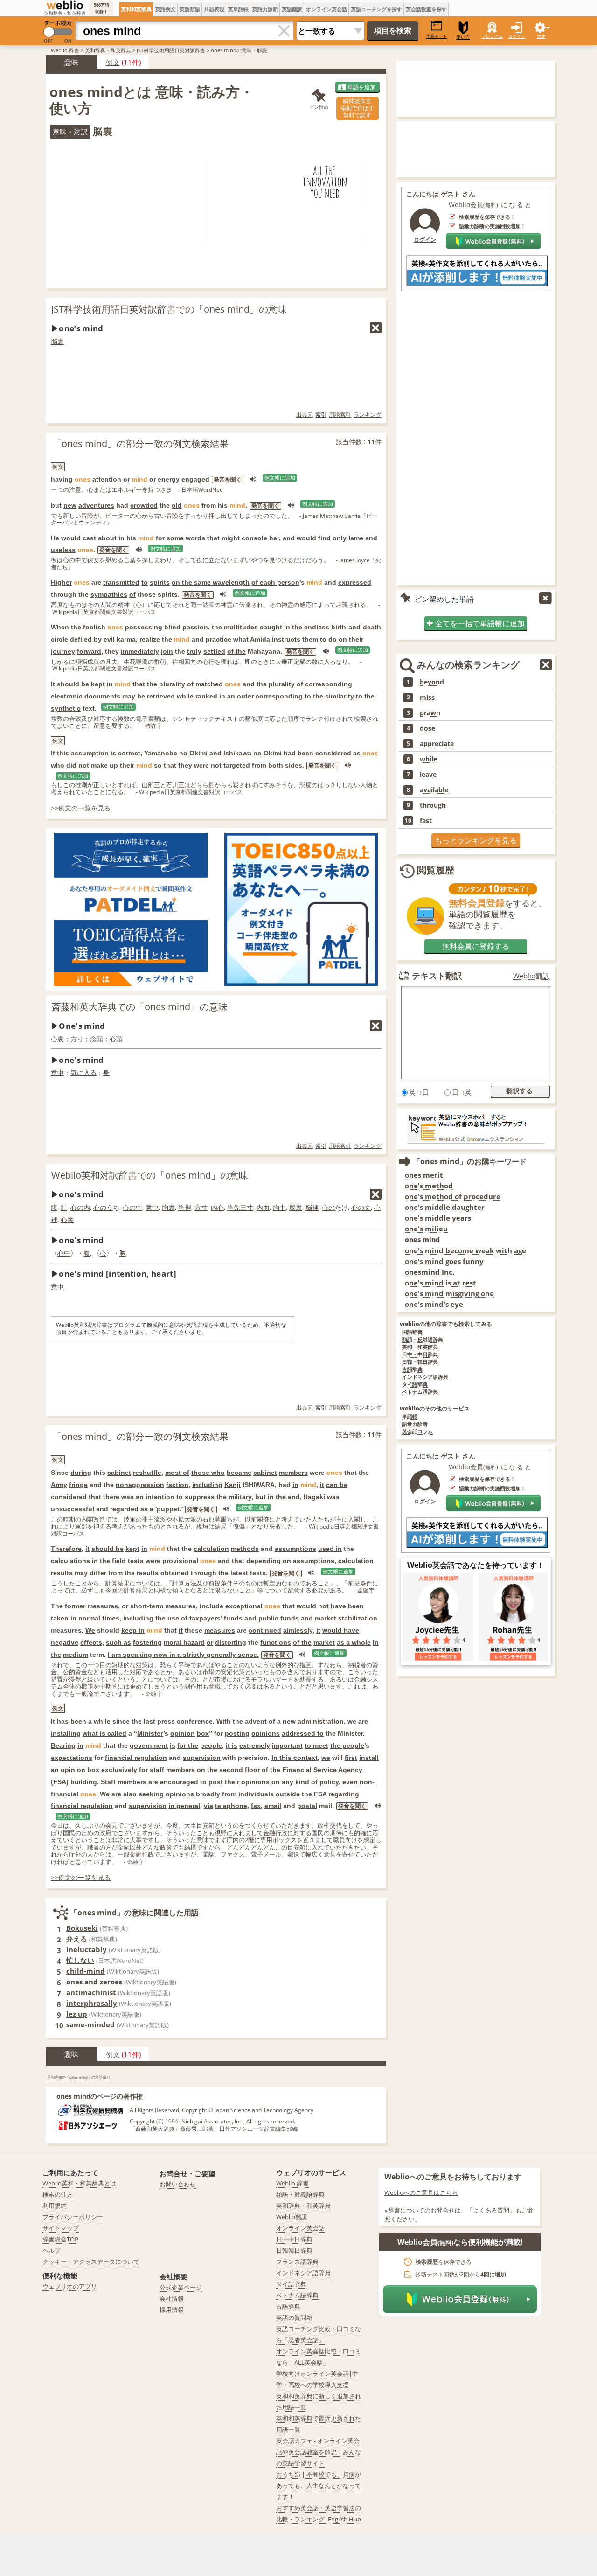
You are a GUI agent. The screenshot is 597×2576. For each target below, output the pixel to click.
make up (104, 765)
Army (59, 1485)
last (149, 1721)
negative (65, 1642)
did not (78, 765)
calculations (70, 1561)
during (81, 1473)
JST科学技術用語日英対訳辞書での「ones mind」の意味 (169, 309)
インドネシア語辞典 (425, 1377)
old (177, 505)
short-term (147, 1606)
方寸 (77, 1039)
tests (136, 1561)
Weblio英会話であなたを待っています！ (476, 1565)
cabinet (119, 1473)
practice (219, 639)
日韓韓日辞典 (294, 2250)
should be (73, 684)
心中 (64, 1253)
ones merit (424, 1175)
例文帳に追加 (280, 478)
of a (275, 1721)
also (130, 1794)
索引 (321, 415)
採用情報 (172, 2310)
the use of (171, 1618)
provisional (180, 1561)
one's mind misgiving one (449, 1294)
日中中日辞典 (294, 2239)
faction (177, 1485)
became (239, 1473)
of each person (275, 582)
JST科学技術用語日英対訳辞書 (171, 50)
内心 (217, 1207)
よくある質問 (491, 2210)
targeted (237, 765)
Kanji (233, 1485)
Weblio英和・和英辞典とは (79, 2183)
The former (68, 1606)
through (433, 805)
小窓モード (437, 36)
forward (89, 651)
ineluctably (87, 1949)
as (357, 753)
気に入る (83, 1072)
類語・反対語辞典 (423, 1340)
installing (66, 1733)
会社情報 (172, 2298)
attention (107, 479)
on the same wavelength (211, 582)
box (203, 1733)
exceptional (244, 1606)
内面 (263, 1207)
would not (313, 1606)
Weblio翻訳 (531, 976)
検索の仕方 (58, 2194)
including (207, 1485)
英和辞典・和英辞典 (108, 50)
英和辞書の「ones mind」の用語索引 (79, 2077)
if (181, 1630)
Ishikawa (237, 753)
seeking (151, 1794)
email (273, 1806)
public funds (279, 1618)
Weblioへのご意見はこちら (421, 2192)
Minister (150, 1733)
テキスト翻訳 (437, 976)
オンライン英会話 (326, 9)
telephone (231, 1806)
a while (99, 1721)
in (121, 538)
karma (126, 639)
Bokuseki (82, 1928)
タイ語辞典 (415, 1385)
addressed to (303, 1733)
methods (245, 1549)
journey (63, 651)
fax (256, 1806)
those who (208, 1473)
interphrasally (92, 2003)
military (240, 1497)
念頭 (97, 1039)
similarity (340, 696)
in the (293, 627)
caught (271, 627)
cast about (100, 538)
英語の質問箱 (294, 2318)
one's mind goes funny (444, 1261)
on (343, 639)
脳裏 (57, 341)
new (70, 505)
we (352, 1721)
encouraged (179, 1782)
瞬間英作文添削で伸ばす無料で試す (357, 108)
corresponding (329, 684)
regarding (344, 1794)
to (145, 582)
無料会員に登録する (476, 946)
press (166, 1721)
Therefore (66, 1549)
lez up (77, 2014)
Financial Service (309, 1770)
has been (72, 1721)
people (211, 1745)
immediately (140, 651)
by (98, 639)
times (111, 1618)
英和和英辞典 (136, 9)
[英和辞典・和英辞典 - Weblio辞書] (65, 5)
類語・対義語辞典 (300, 2194)
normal (89, 1618)
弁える (77, 1939)
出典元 (305, 415)
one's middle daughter (445, 1207)
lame (356, 538)
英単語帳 (238, 9)
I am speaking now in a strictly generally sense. (183, 1655)
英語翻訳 (292, 9)
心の (77, 1207)
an (55, 1770)
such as (118, 1642)
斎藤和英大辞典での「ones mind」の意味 (139, 1007)
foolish (94, 627)
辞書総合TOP (60, 2239)
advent (256, 1721)
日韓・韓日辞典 (420, 1362)
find (324, 538)
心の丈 (361, 1207)
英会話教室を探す (426, 9)
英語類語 (190, 9)
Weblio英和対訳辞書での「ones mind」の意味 (150, 1175)
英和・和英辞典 (420, 1347)
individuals (256, 1794)
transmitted (121, 582)
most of (177, 1473)
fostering (147, 1642)
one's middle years (438, 1218)
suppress (200, 1497)
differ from (106, 1573)
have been (347, 1606)
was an (132, 1497)
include (212, 1606)
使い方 (463, 37)
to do (328, 639)
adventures (96, 505)
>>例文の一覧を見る (81, 808)
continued (265, 1630)
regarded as (129, 1509)
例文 (113, 62)
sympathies (109, 594)
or (126, 479)
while (185, 696)
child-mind (86, 1971)
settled (214, 651)
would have (341, 1630)
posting (237, 1733)
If (53, 753)
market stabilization (346, 1618)
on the (207, 1770)
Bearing (63, 1745)
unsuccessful (73, 1509)
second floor (239, 1770)
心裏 (57, 1039)
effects (91, 1642)
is (113, 753)
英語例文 (166, 9)
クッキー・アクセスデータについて (91, 2262)
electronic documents (86, 696)
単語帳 (410, 1417)
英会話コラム (417, 1432)
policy (329, 1782)
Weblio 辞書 (65, 50)
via (208, 1806)
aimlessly (298, 1630)
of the (236, 651)
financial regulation (136, 1758)
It (53, 684)
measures (103, 1606)
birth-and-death (356, 627)
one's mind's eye (434, 1304)
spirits (160, 582)
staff (157, 1770)
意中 (57, 1072)
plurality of (176, 684)
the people (347, 1745)
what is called (104, 1733)
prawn (430, 713)
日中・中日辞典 (420, 1355)
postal (307, 1806)
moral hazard (184, 1642)
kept (98, 684)
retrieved (161, 696)
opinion (183, 1733)
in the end (284, 1497)
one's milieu (426, 1229)
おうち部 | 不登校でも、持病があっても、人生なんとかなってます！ (319, 2485)
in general (184, 1806)
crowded (144, 505)
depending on (269, 1561)
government (149, 1745)
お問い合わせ (178, 2184)
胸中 (279, 1207)
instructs (286, 639)
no (183, 753)
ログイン (517, 36)
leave (428, 775)
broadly (208, 1794)
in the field (109, 1561)
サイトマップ (61, 2228)
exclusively (119, 1770)
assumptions (295, 1549)
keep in (133, 1630)
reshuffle (147, 1473)
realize (150, 639)
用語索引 (340, 415)
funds (233, 1618)
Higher (61, 582)
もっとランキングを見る (476, 840)
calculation (211, 1549)
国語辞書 (412, 1332)
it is (232, 1745)
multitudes (241, 627)
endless (317, 627)
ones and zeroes (94, 1982)
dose (427, 728)
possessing (144, 627)
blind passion (186, 627)
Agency (350, 1770)
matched (209, 684)
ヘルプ (52, 2250)
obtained (175, 1573)
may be (134, 696)
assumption (90, 753)
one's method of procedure (453, 1197)
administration (321, 1721)
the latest (233, 1573)
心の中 (132, 1207)
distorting (231, 1642)
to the (365, 696)
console (254, 538)
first (351, 1758)
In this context (295, 1758)
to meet (316, 1745)
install (369, 1758)
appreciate (437, 744)
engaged (195, 479)
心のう (103, 1207)
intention (160, 1497)
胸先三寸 (240, 1207)
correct (129, 753)
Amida (260, 639)
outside (288, 1794)
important (287, 1745)
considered (333, 753)
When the (66, 627)
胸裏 (168, 1207)
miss (427, 698)
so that (165, 765)
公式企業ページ (181, 2287)
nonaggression (140, 1485)
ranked (206, 696)
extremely (255, 1745)
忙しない (80, 1960)
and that (231, 1561)
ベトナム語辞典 (420, 1392)
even (350, 1782)
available (434, 790)
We (90, 1630)
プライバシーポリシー (73, 2217)
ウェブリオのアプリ (70, 2286)
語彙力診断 (415, 1424)
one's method (429, 1186)
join (167, 651)
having (62, 479)
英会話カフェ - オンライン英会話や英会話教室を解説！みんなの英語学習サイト (319, 2452)
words (195, 538)
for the (188, 1745)
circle (59, 639)
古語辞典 (412, 1370)
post (216, 1782)
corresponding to (283, 696)
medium (76, 1655)
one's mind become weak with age (465, 1251)
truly (194, 651)
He (55, 538)
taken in (64, 1618)
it (322, 1485)
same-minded (90, 2024)
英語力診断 (265, 9)
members (293, 1473)
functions (276, 1642)
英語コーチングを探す (376, 9)
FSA (60, 1782)
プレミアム (492, 36)
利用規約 (55, 2206)
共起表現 (214, 9)
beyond (432, 682)
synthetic (66, 708)
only (340, 538)
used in (330, 1549)
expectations (72, 1758)
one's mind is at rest (441, 1283)
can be (337, 1485)
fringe (78, 1485)
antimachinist (91, 1992)
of (132, 594)
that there (104, 1497)
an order (240, 696)
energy (169, 479)
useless (63, 550)
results (62, 1573)
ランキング (368, 415)
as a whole (354, 1642)
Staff (108, 1782)
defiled (81, 639)
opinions (266, 1733)
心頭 (116, 1039)
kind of (306, 1782)
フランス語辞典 (297, 2262)
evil (109, 639)
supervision (202, 1758)
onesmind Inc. (430, 1272)
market (324, 1642)
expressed (355, 582)
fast (426, 821)
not (216, 765)
